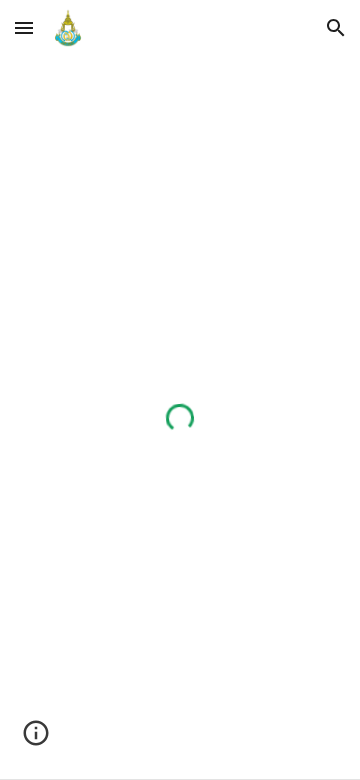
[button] (24, 27)
